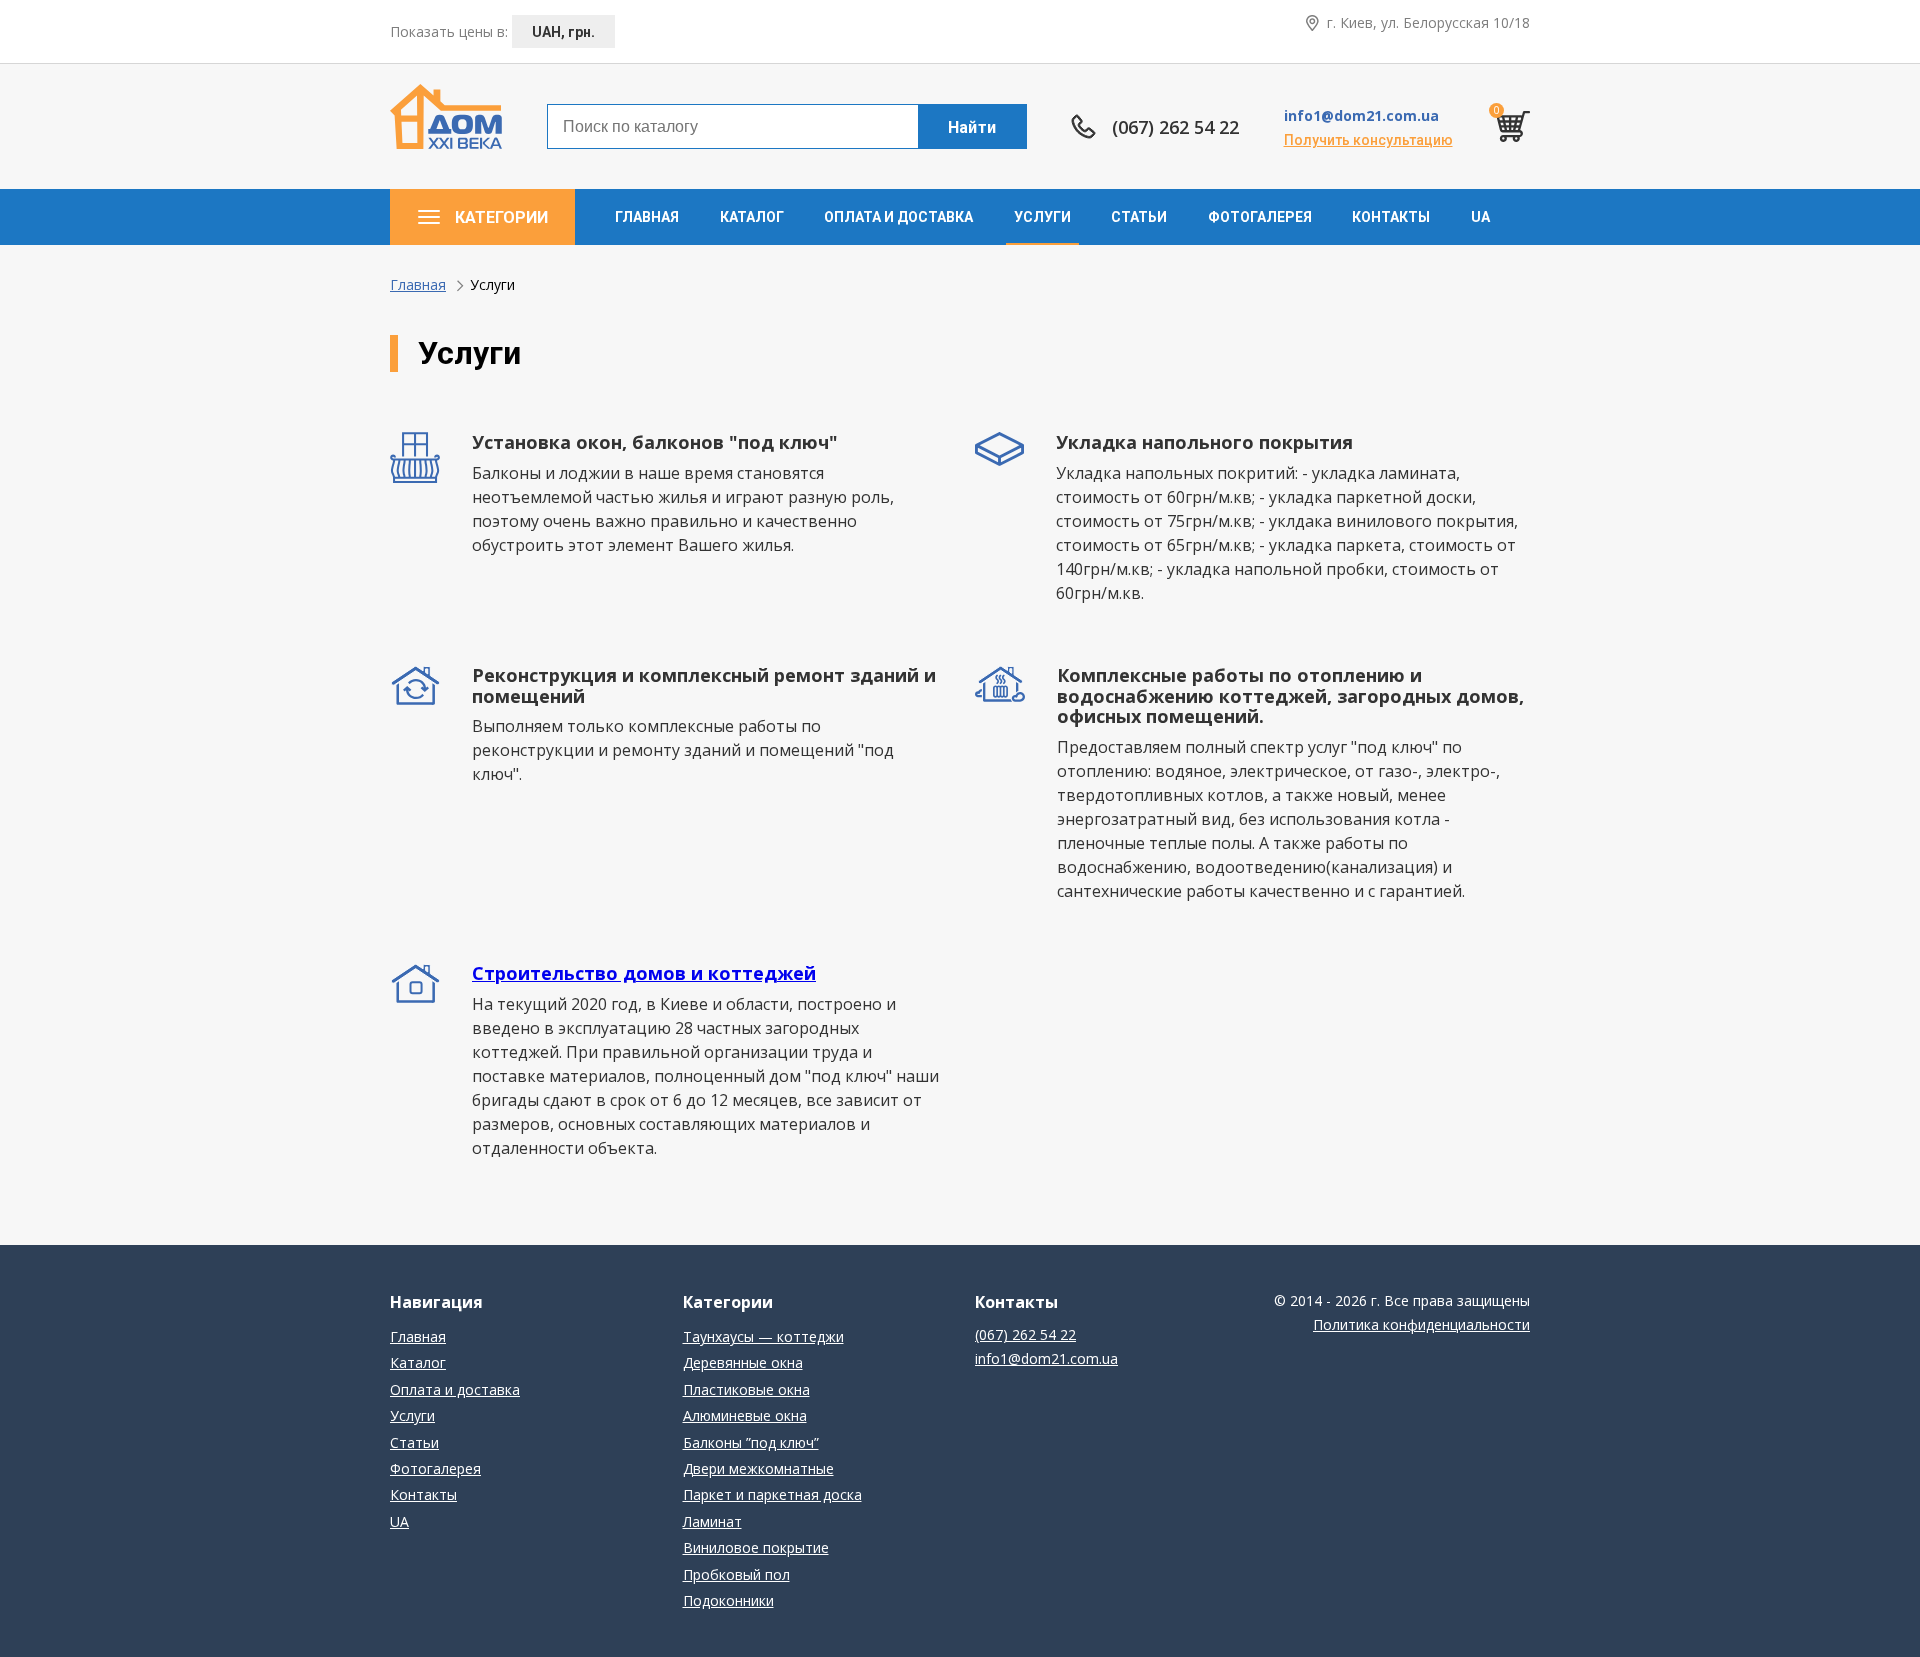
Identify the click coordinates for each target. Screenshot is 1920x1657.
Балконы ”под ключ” (751, 1442)
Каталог (752, 217)
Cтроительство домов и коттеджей (644, 973)
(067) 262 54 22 (1175, 127)
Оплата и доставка (898, 217)
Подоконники (728, 1600)
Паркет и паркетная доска (772, 1494)
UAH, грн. (563, 32)
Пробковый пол (736, 1574)
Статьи (1139, 217)
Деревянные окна (743, 1362)
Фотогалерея (1260, 217)
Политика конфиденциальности (1421, 1324)
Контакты (1391, 217)
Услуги (1042, 217)
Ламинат (712, 1521)
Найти (972, 127)
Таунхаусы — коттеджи (763, 1336)
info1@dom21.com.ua (1361, 115)
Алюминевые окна (745, 1415)
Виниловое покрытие (756, 1547)
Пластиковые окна (746, 1389)
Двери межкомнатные (758, 1468)
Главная (647, 217)
